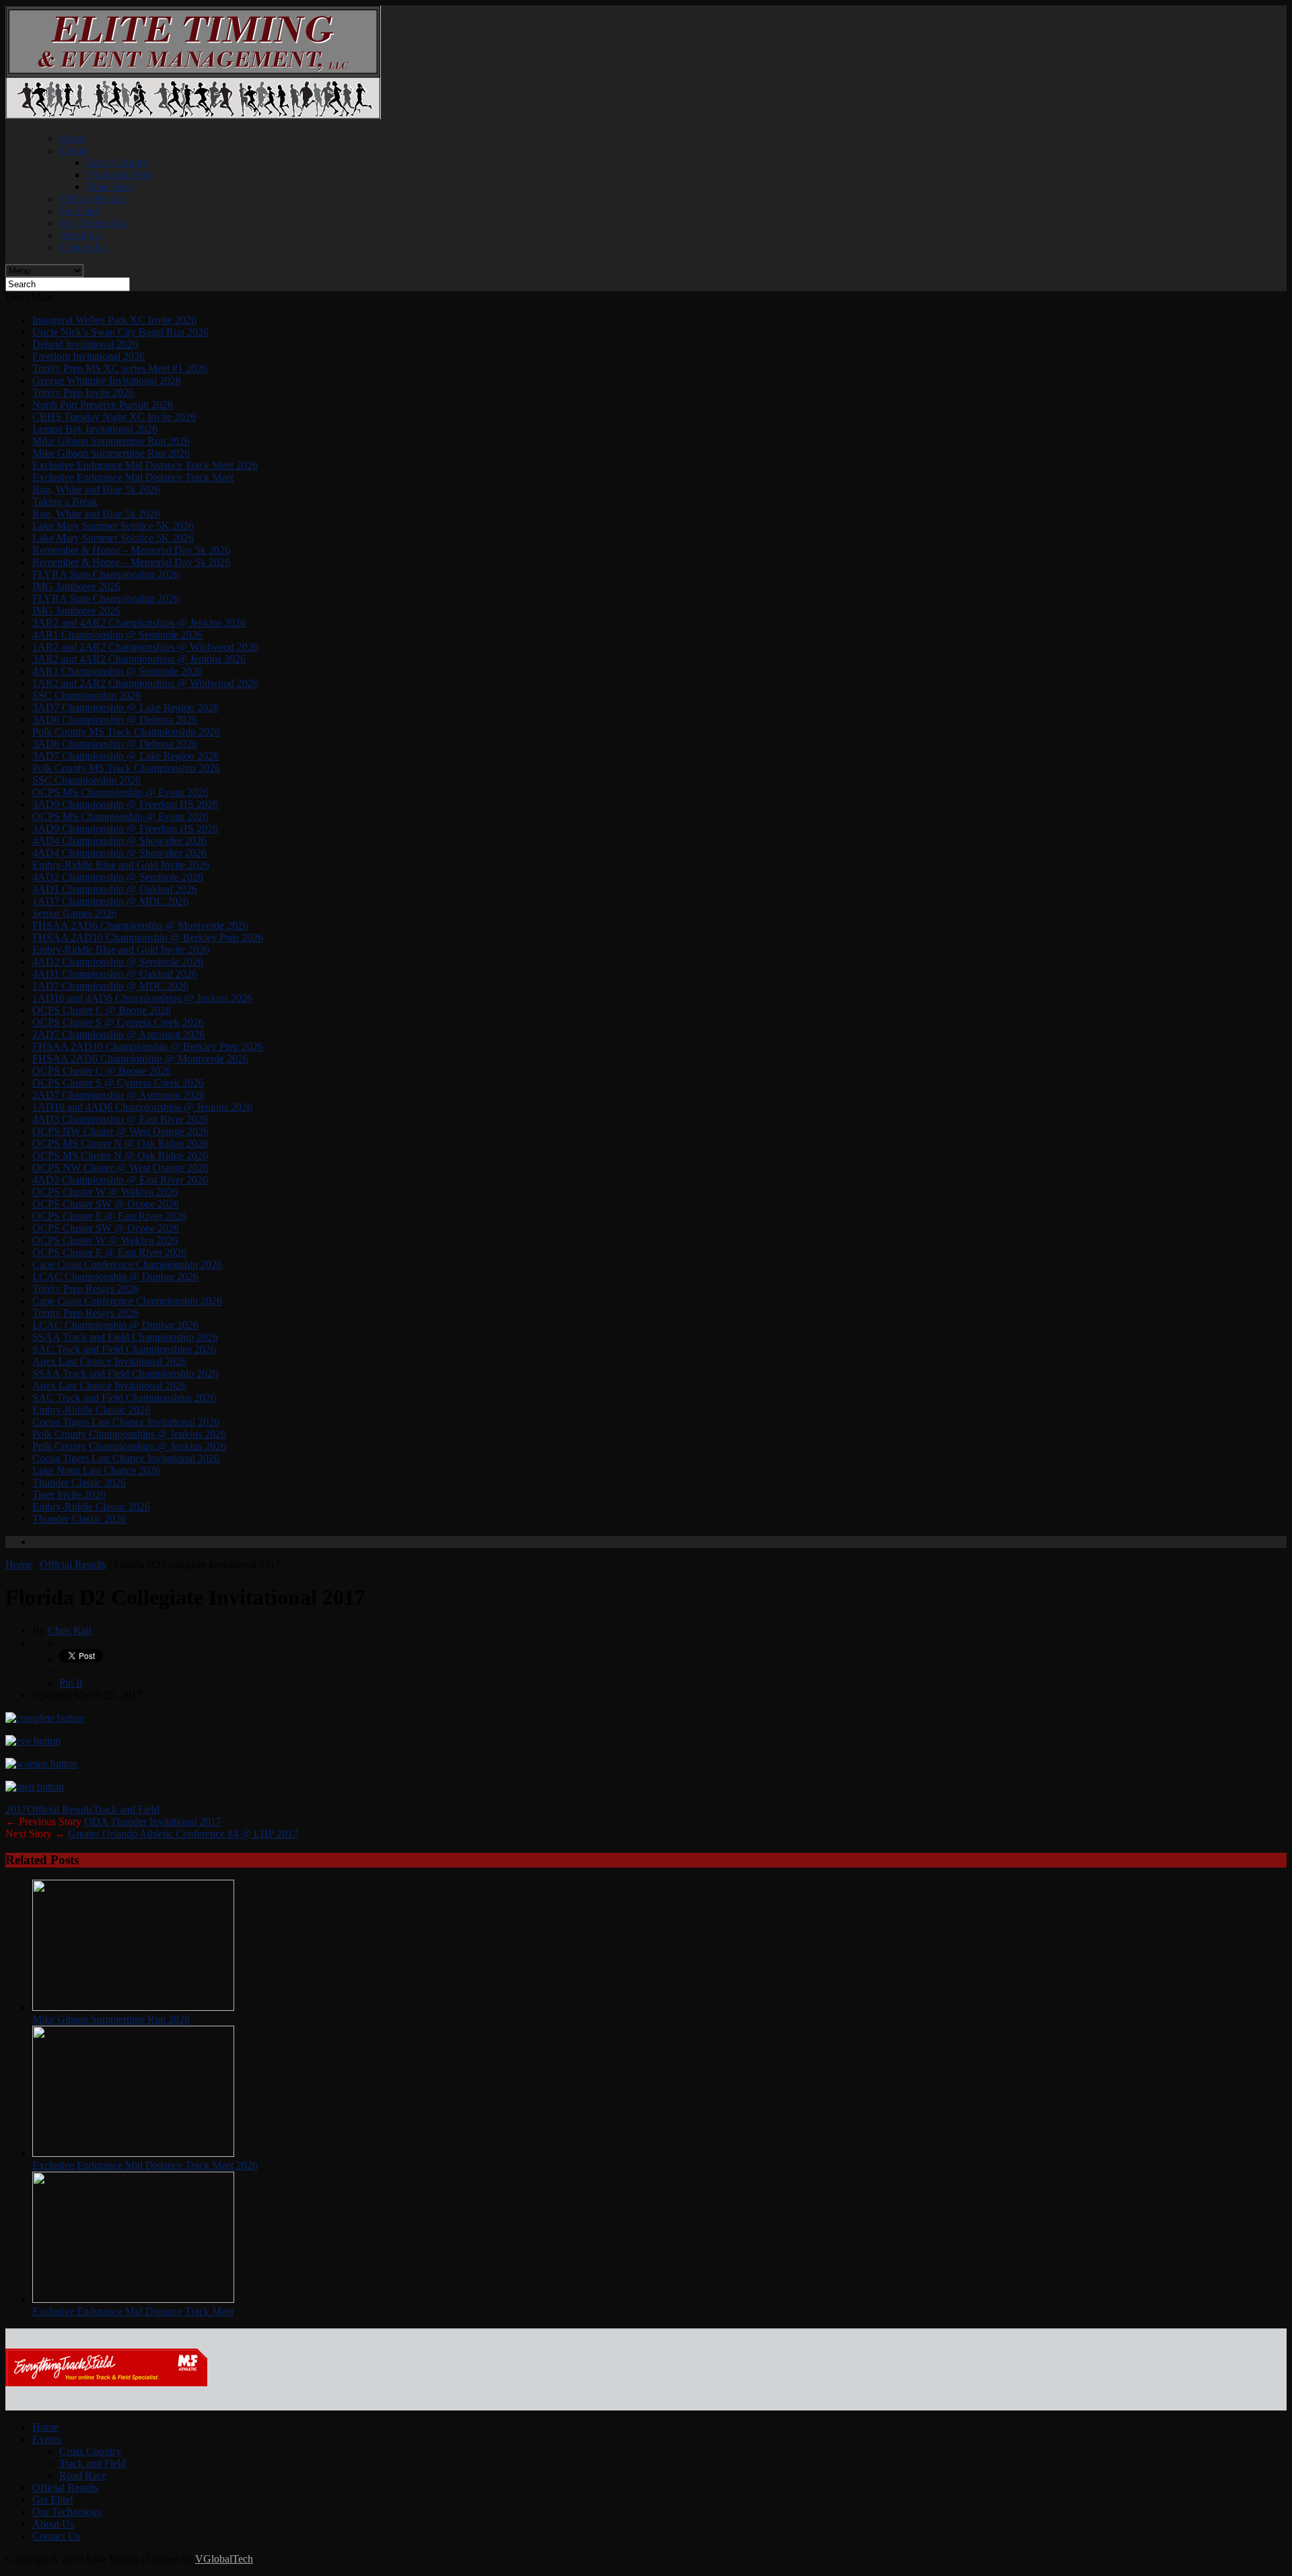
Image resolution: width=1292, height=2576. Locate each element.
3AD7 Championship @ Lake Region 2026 (125, 707)
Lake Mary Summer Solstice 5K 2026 (113, 526)
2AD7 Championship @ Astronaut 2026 (118, 1034)
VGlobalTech (224, 2559)
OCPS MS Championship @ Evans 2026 (120, 792)
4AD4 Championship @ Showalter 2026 (119, 841)
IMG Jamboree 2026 (76, 586)
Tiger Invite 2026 (69, 1495)
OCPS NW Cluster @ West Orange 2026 (120, 1131)
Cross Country (117, 162)
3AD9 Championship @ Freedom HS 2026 (125, 804)
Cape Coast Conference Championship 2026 (127, 1264)
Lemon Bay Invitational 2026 (95, 429)
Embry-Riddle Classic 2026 (91, 1410)
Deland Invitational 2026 (85, 344)
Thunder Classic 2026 (79, 1482)
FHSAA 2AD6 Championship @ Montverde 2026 (140, 925)
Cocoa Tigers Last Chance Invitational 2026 (126, 1422)
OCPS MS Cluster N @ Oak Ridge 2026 (120, 1143)
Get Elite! (80, 211)
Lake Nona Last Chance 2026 (96, 1470)
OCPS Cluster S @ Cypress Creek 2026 (118, 1022)
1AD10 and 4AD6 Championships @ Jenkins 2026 (142, 998)
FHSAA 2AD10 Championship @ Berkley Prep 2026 (148, 937)
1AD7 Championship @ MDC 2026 (110, 901)
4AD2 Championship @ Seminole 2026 (118, 877)
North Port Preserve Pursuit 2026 (103, 405)
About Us (80, 235)
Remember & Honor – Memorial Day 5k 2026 (131, 550)
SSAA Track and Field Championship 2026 (125, 1337)
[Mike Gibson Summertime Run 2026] (133, 2007)
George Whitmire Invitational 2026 (107, 380)
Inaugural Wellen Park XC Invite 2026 (114, 320)
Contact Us (83, 247)
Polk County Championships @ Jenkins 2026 (129, 1434)
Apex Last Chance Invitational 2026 (109, 1361)
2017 (16, 1809)
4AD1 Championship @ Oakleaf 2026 (115, 889)
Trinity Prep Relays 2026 (85, 1289)
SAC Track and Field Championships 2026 (124, 1349)
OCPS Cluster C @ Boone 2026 (102, 1010)
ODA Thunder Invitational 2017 (153, 1821)
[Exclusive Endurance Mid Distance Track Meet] (133, 2299)
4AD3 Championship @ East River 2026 (120, 1119)
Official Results (92, 199)
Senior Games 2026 (74, 913)
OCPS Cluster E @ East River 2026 (109, 1216)
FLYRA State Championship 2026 (106, 574)
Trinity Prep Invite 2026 (83, 393)
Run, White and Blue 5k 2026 (96, 489)
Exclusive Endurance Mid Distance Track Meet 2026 (145, 465)
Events (74, 150)
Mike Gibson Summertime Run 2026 (111, 441)
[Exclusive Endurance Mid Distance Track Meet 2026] (133, 2153)
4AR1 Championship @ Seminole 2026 (117, 635)
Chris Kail (70, 1630)
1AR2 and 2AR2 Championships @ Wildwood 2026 (145, 647)
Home (72, 138)
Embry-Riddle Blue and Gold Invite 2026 (121, 865)
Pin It (71, 1683)
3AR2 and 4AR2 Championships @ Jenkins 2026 (139, 623)
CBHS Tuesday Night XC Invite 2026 (114, 417)
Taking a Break (65, 502)
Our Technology (94, 223)
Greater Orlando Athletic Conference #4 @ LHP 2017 (183, 1834)
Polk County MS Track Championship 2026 (126, 732)
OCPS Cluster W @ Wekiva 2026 (105, 1192)
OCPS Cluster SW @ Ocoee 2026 (106, 1204)
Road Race (110, 187)
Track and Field (119, 175)
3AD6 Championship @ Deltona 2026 (115, 720)
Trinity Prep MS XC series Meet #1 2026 (120, 368)
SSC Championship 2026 (86, 695)
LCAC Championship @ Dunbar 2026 (115, 1277)
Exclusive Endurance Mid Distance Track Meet (133, 477)
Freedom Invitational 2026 (88, 356)
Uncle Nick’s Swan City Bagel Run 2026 (120, 332)
